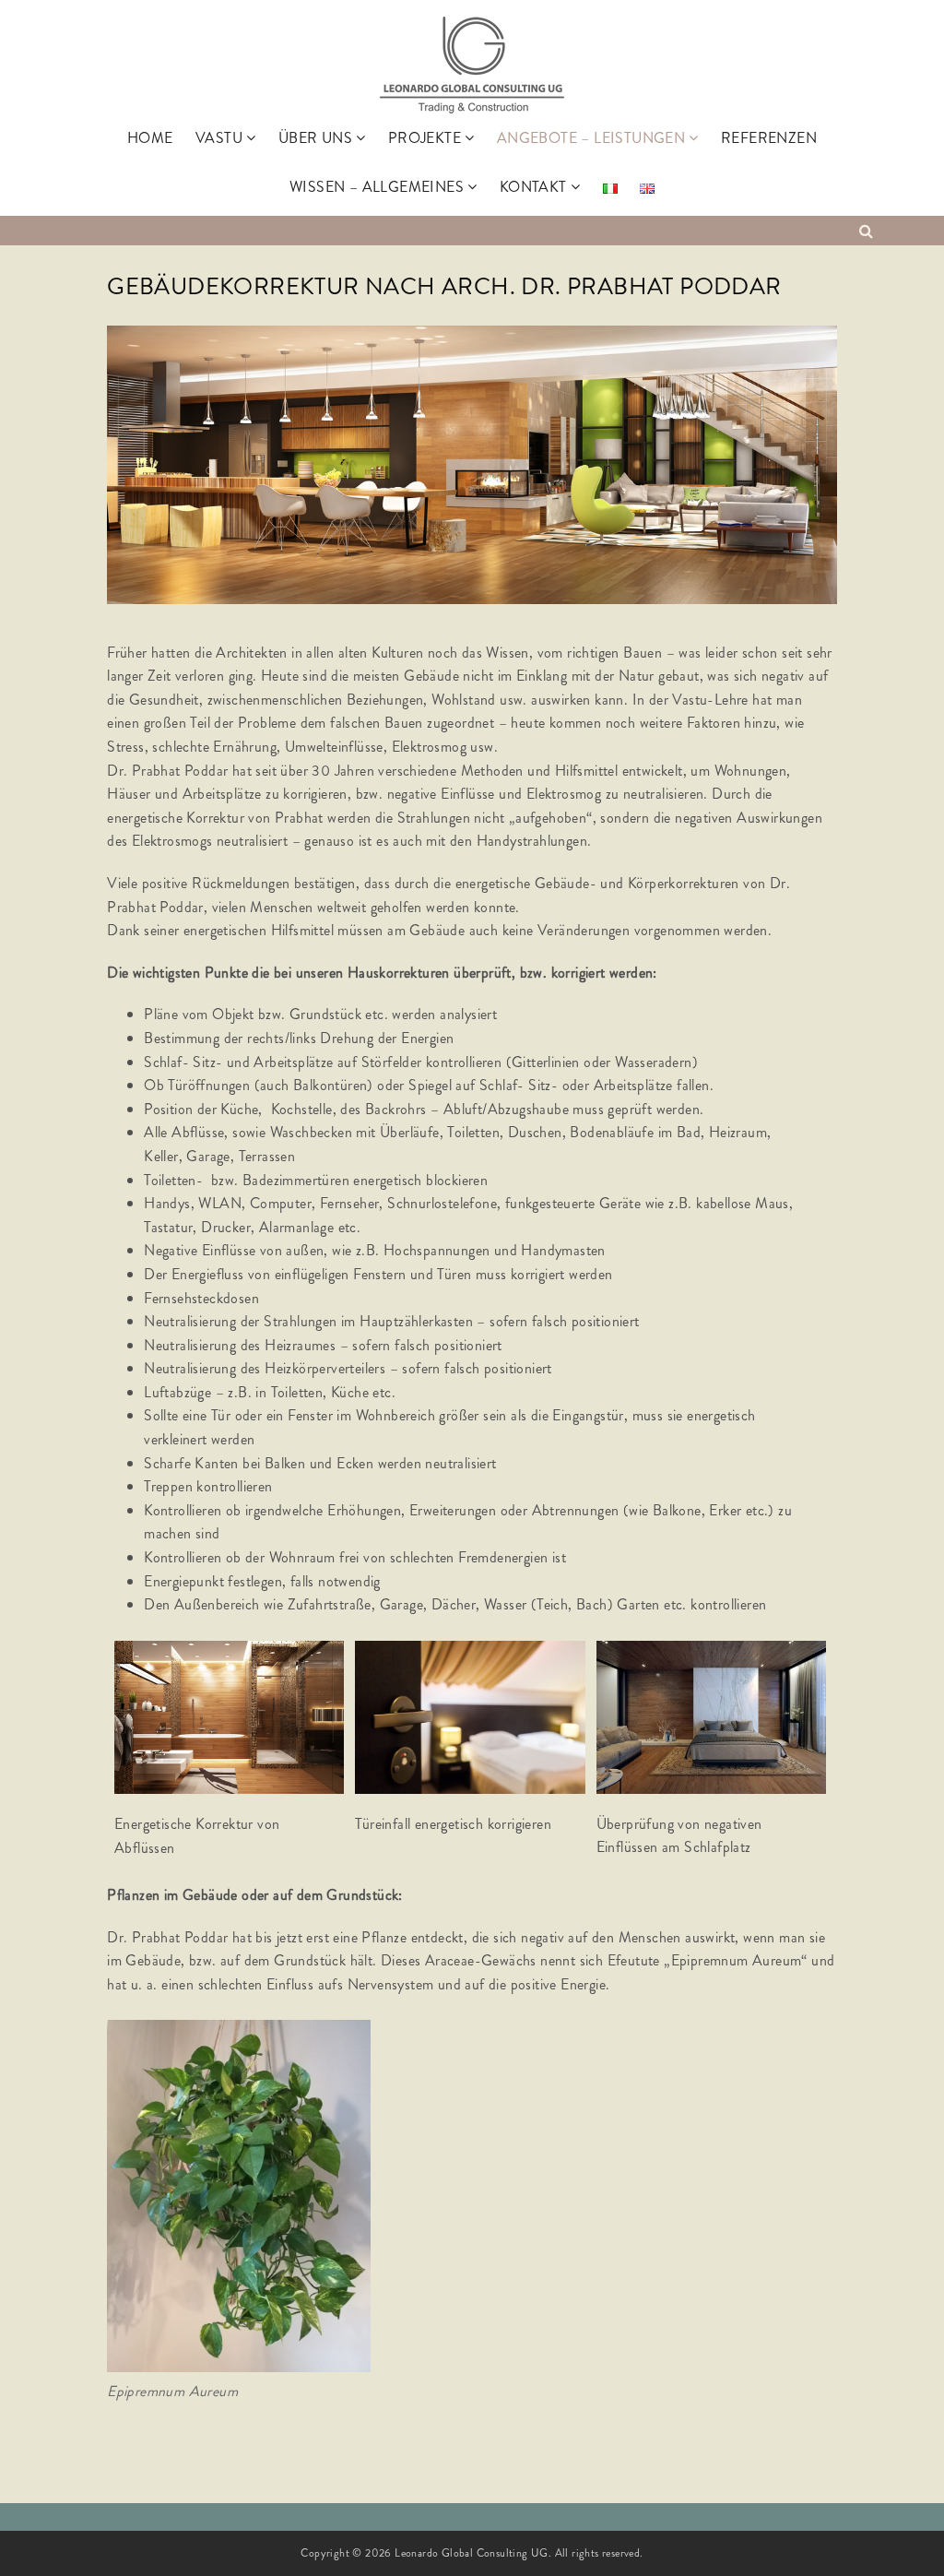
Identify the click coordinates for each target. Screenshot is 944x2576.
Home (150, 138)
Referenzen (769, 138)
